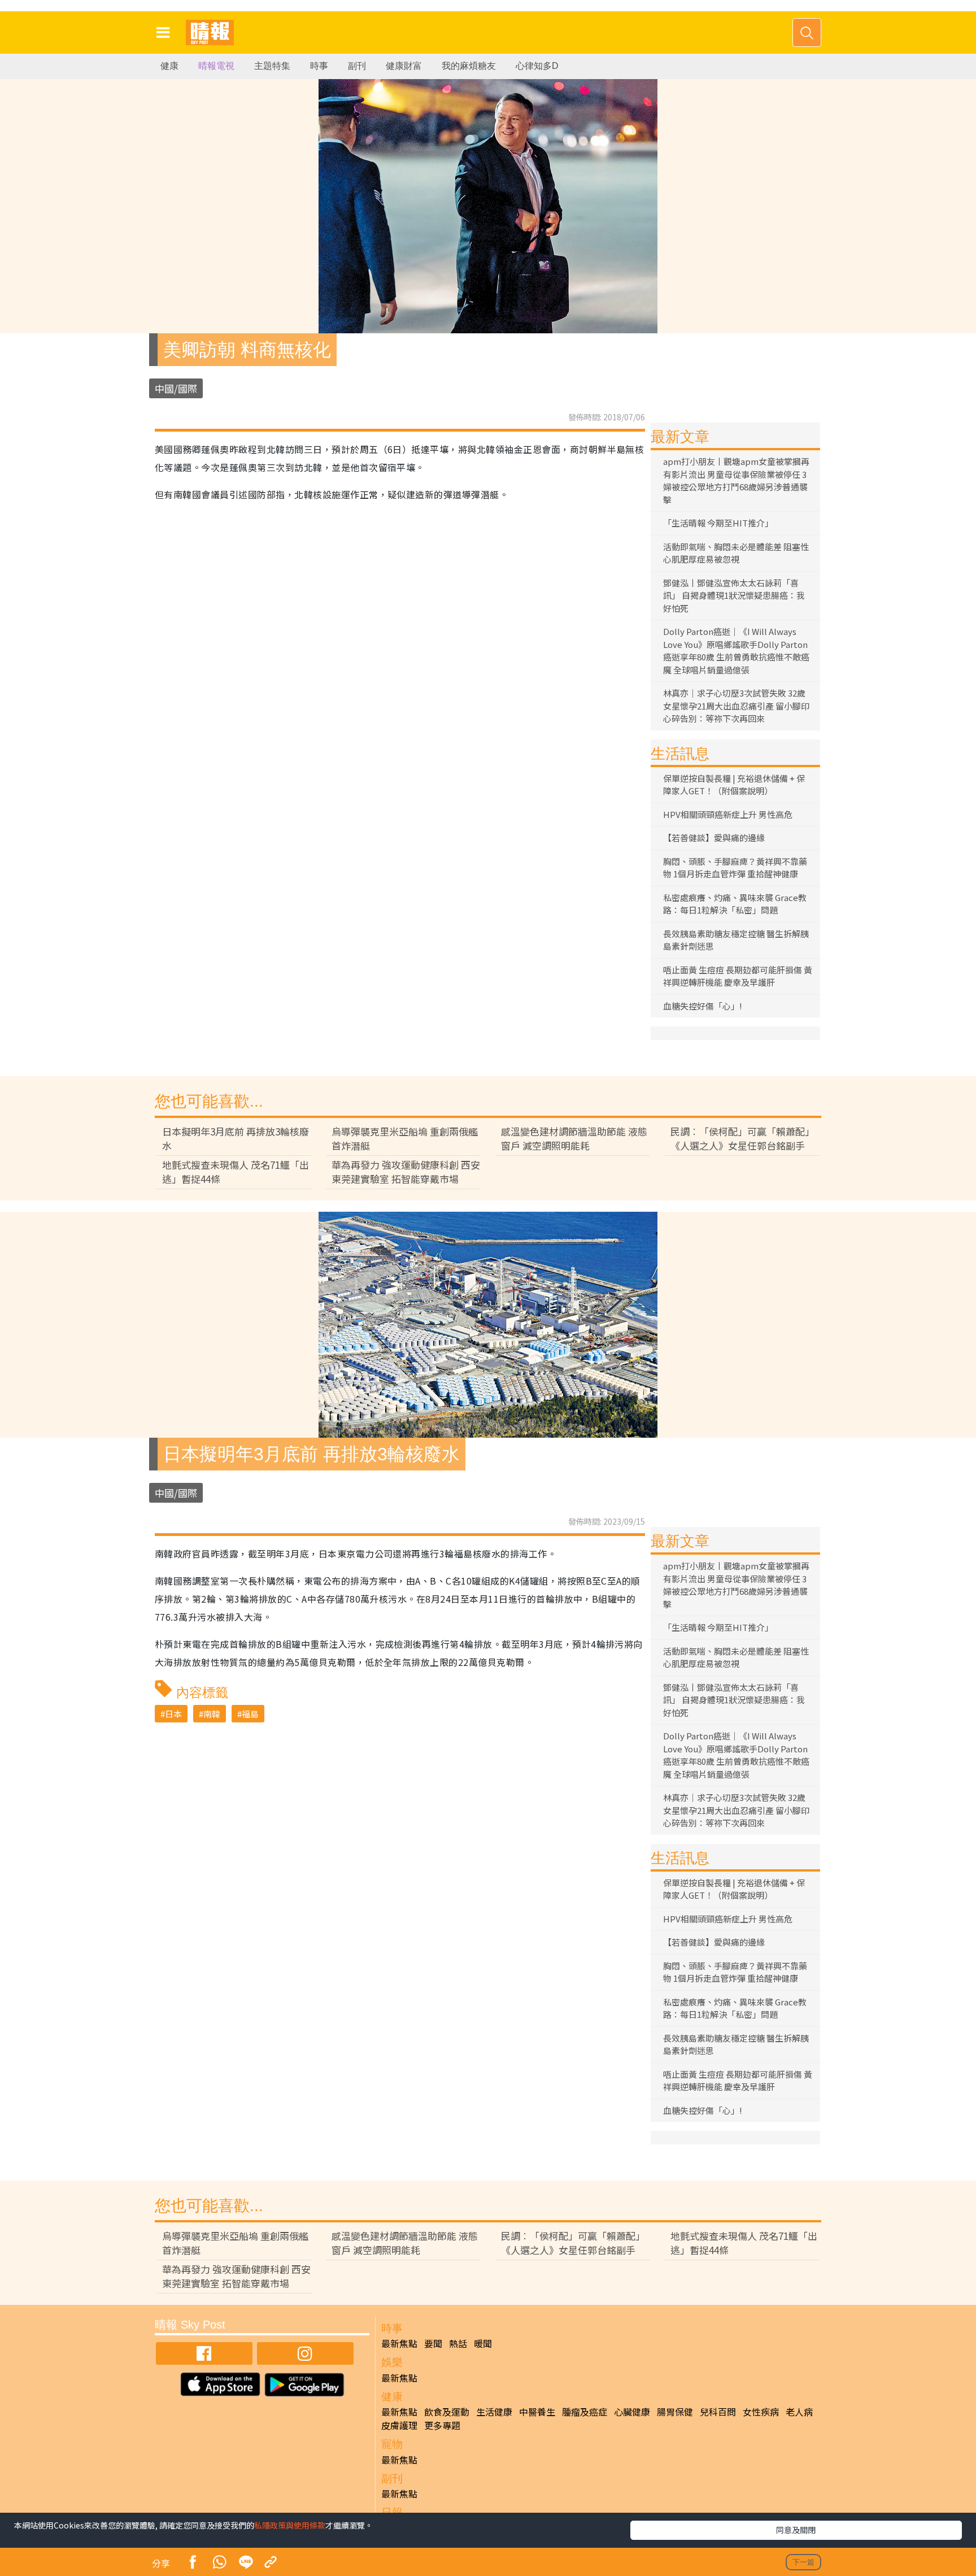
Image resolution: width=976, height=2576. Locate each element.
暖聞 (483, 2343)
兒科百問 (718, 2412)
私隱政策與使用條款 (290, 2525)
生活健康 (494, 2412)
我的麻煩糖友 (469, 66)
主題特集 (272, 66)
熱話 (458, 2343)
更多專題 (442, 2425)
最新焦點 (399, 2343)
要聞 (433, 2343)
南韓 (212, 1714)
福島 (250, 1714)
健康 (169, 66)
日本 (173, 1714)
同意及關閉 (796, 2530)
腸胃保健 (675, 2412)
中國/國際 (176, 388)
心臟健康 (632, 2412)
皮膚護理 (399, 2425)
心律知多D (537, 66)
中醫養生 (537, 2412)
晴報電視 (216, 66)
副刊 (357, 66)
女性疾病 (761, 2412)
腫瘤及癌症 (585, 2412)
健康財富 (404, 66)
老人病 (799, 2412)
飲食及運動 (447, 2412)
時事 (319, 66)
